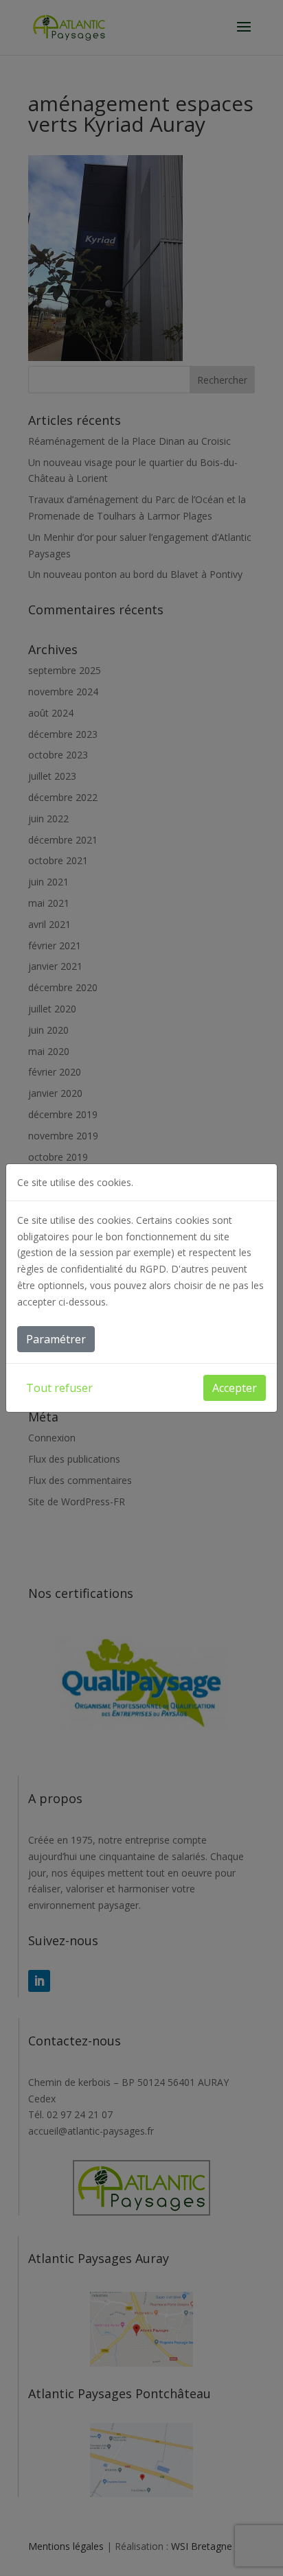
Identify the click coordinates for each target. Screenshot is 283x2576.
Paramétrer (56, 1339)
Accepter (235, 1388)
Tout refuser (59, 1388)
